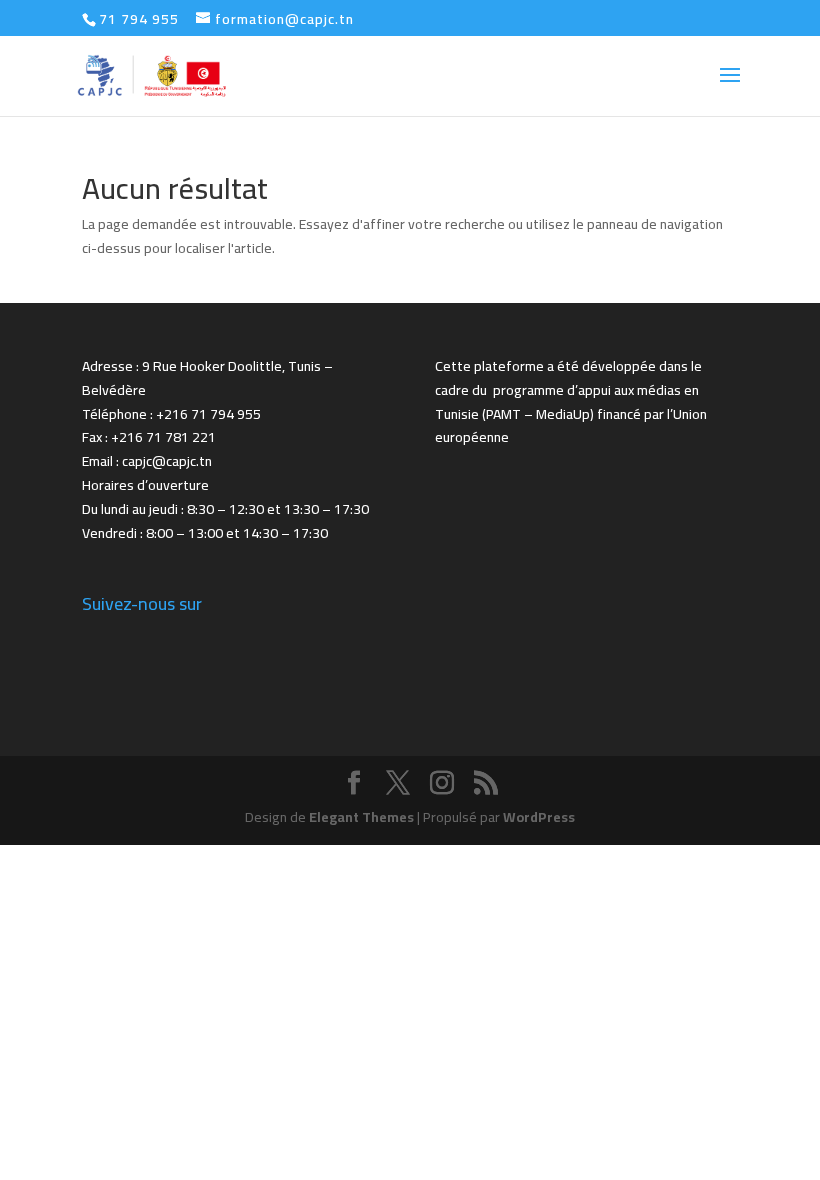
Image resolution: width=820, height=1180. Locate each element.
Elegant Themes (361, 817)
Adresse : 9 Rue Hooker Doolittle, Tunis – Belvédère (207, 378)
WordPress (539, 817)
